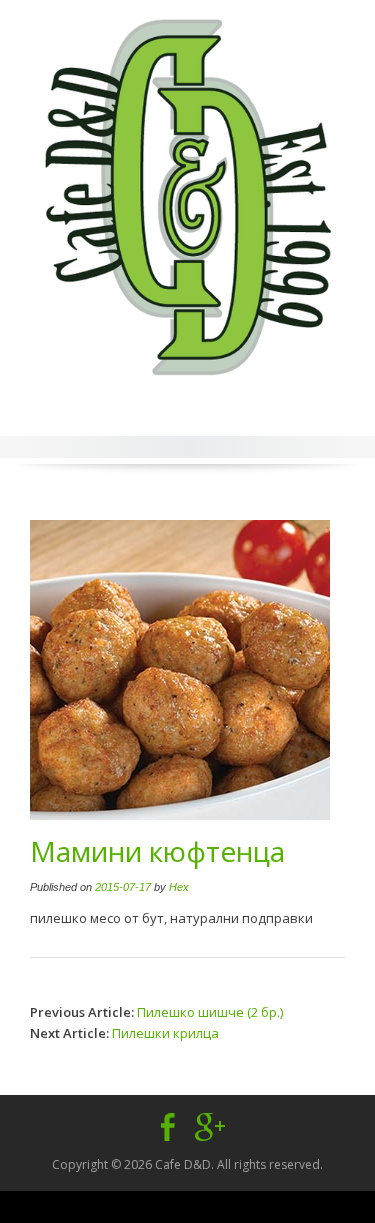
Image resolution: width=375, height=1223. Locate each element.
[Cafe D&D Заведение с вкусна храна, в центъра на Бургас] (187, 191)
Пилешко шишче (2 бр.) (210, 1012)
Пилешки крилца (165, 1033)
